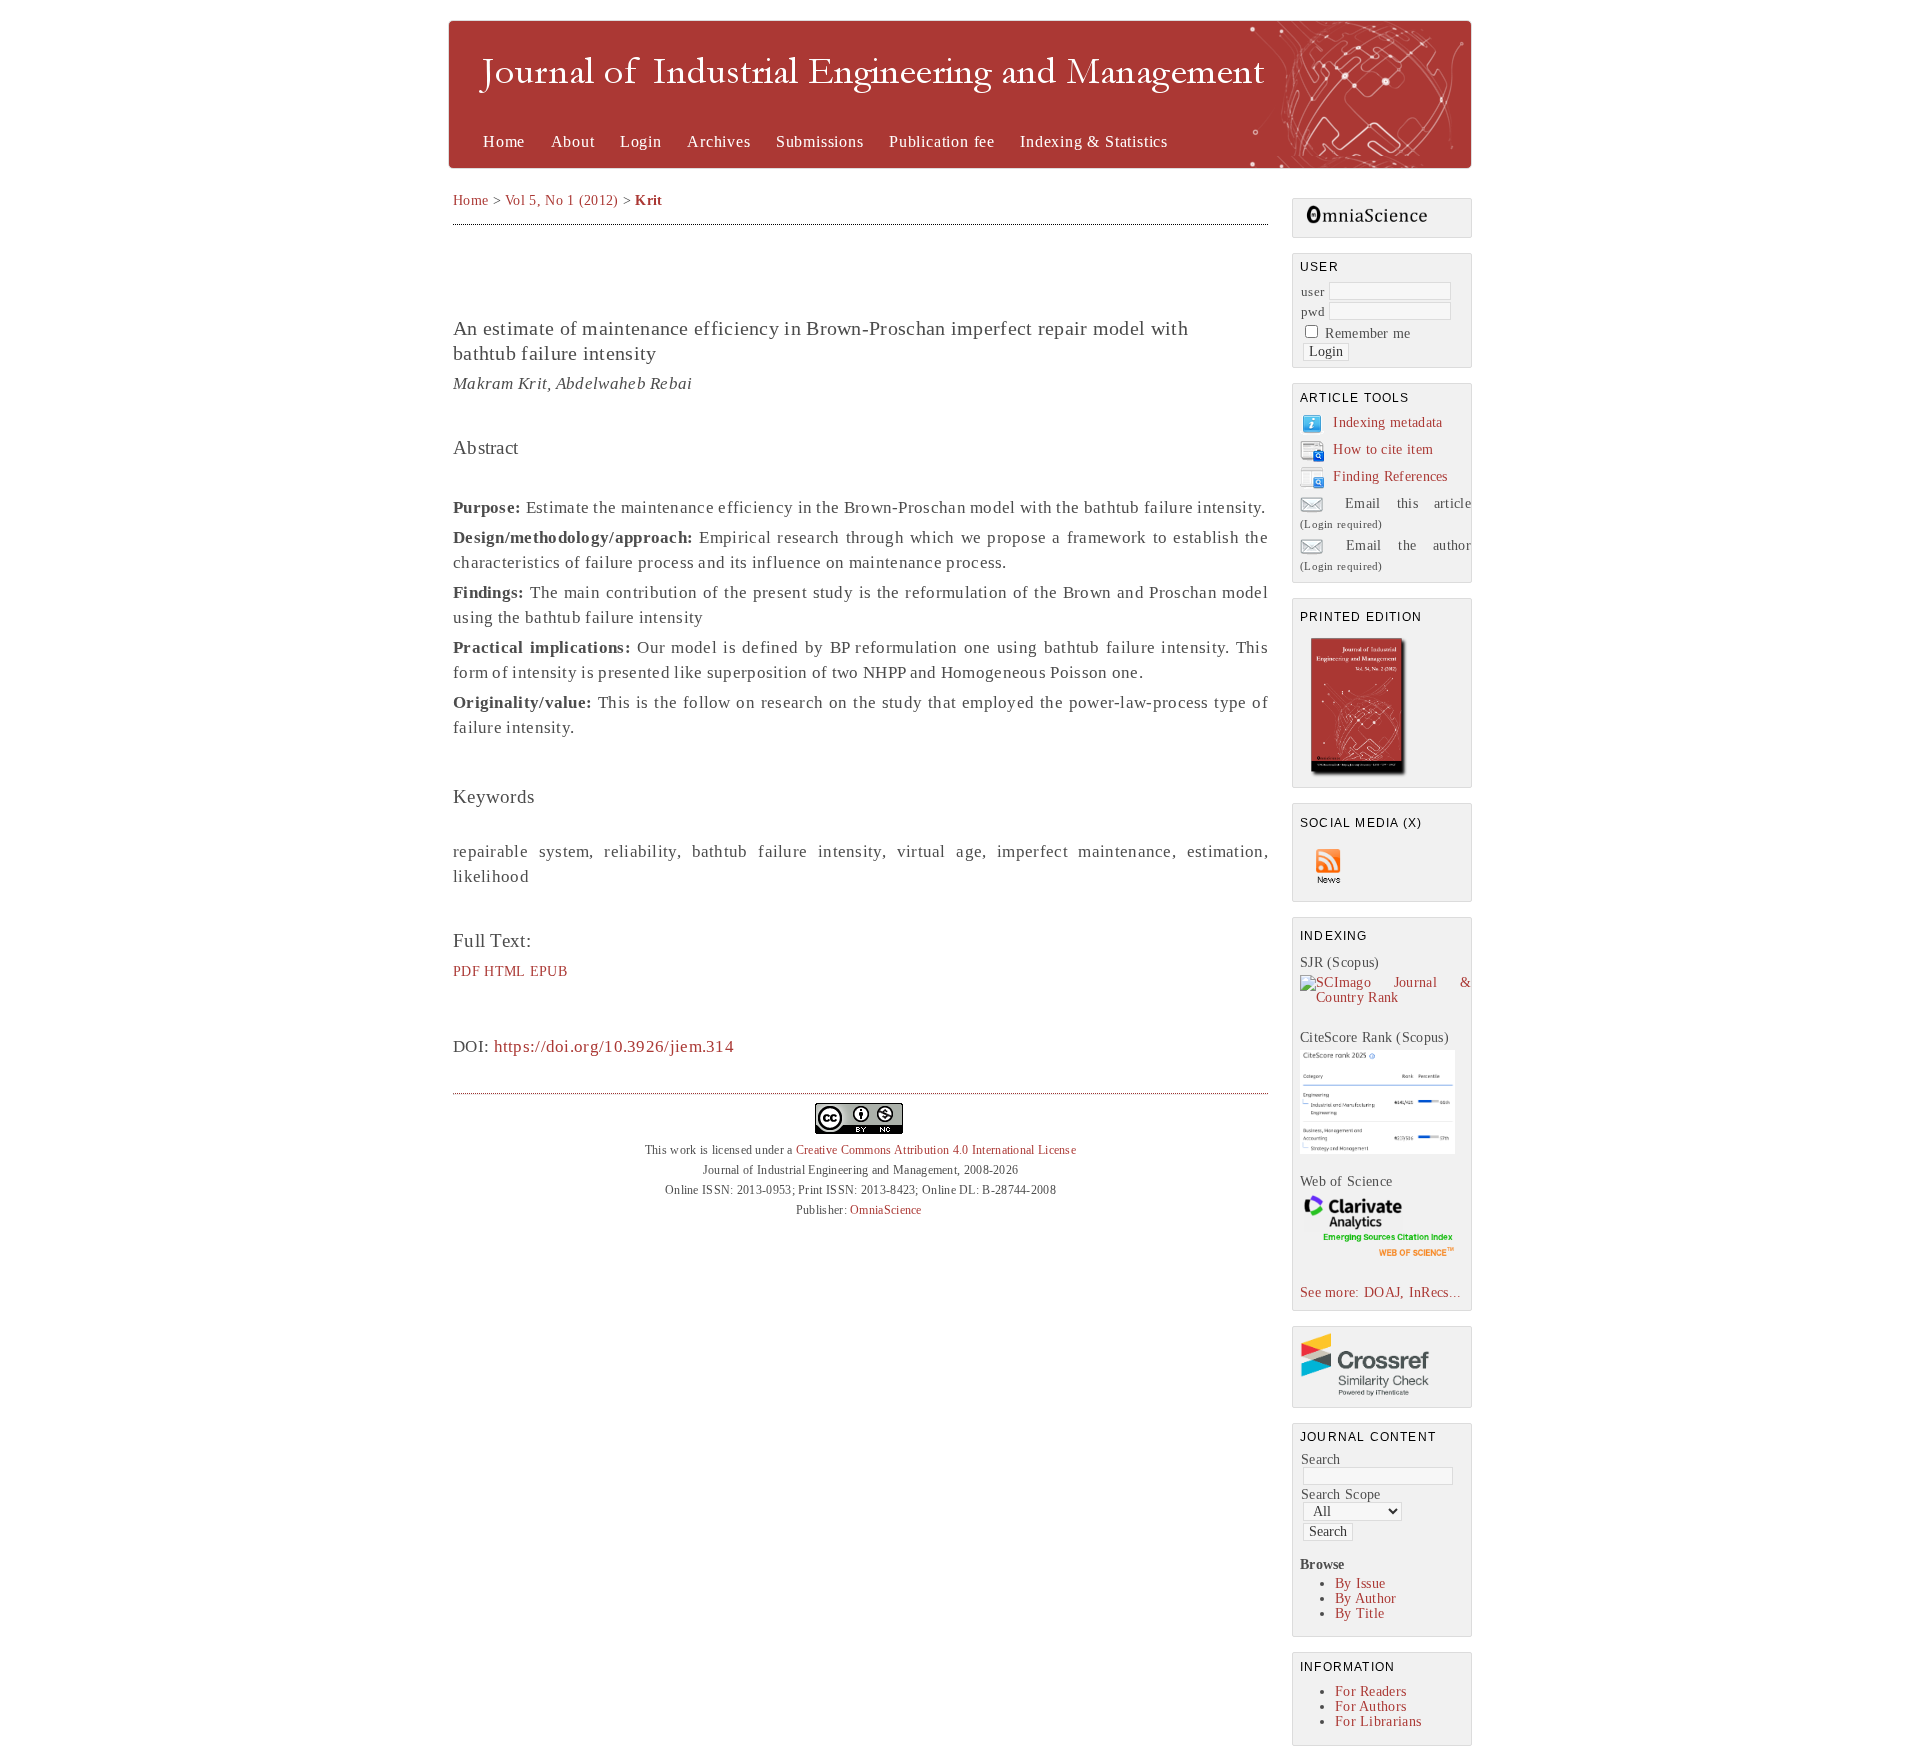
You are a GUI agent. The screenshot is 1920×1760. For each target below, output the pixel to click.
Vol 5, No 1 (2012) (561, 200)
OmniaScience (886, 1210)
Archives (718, 141)
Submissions (820, 141)
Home (504, 141)
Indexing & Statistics (1094, 141)
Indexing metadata (1387, 422)
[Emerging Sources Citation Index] (1377, 1255)
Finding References (1390, 476)
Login (641, 141)
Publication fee (942, 141)
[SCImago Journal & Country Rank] (1385, 997)
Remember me (1367, 333)
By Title (1359, 1613)
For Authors (1370, 1706)
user (1312, 291)
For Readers (1370, 1691)
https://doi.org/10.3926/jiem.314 (614, 1046)
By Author (1366, 1598)
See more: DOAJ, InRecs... (1381, 1292)
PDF (466, 971)
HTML (504, 971)
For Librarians (1378, 1721)
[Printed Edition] (1359, 774)
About (573, 141)
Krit (648, 200)
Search (1321, 1459)
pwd (1313, 311)
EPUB (548, 971)
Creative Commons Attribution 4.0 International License (936, 1150)
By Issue (1360, 1583)
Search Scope (1341, 1494)
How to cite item (1383, 449)
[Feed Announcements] (1329, 888)
